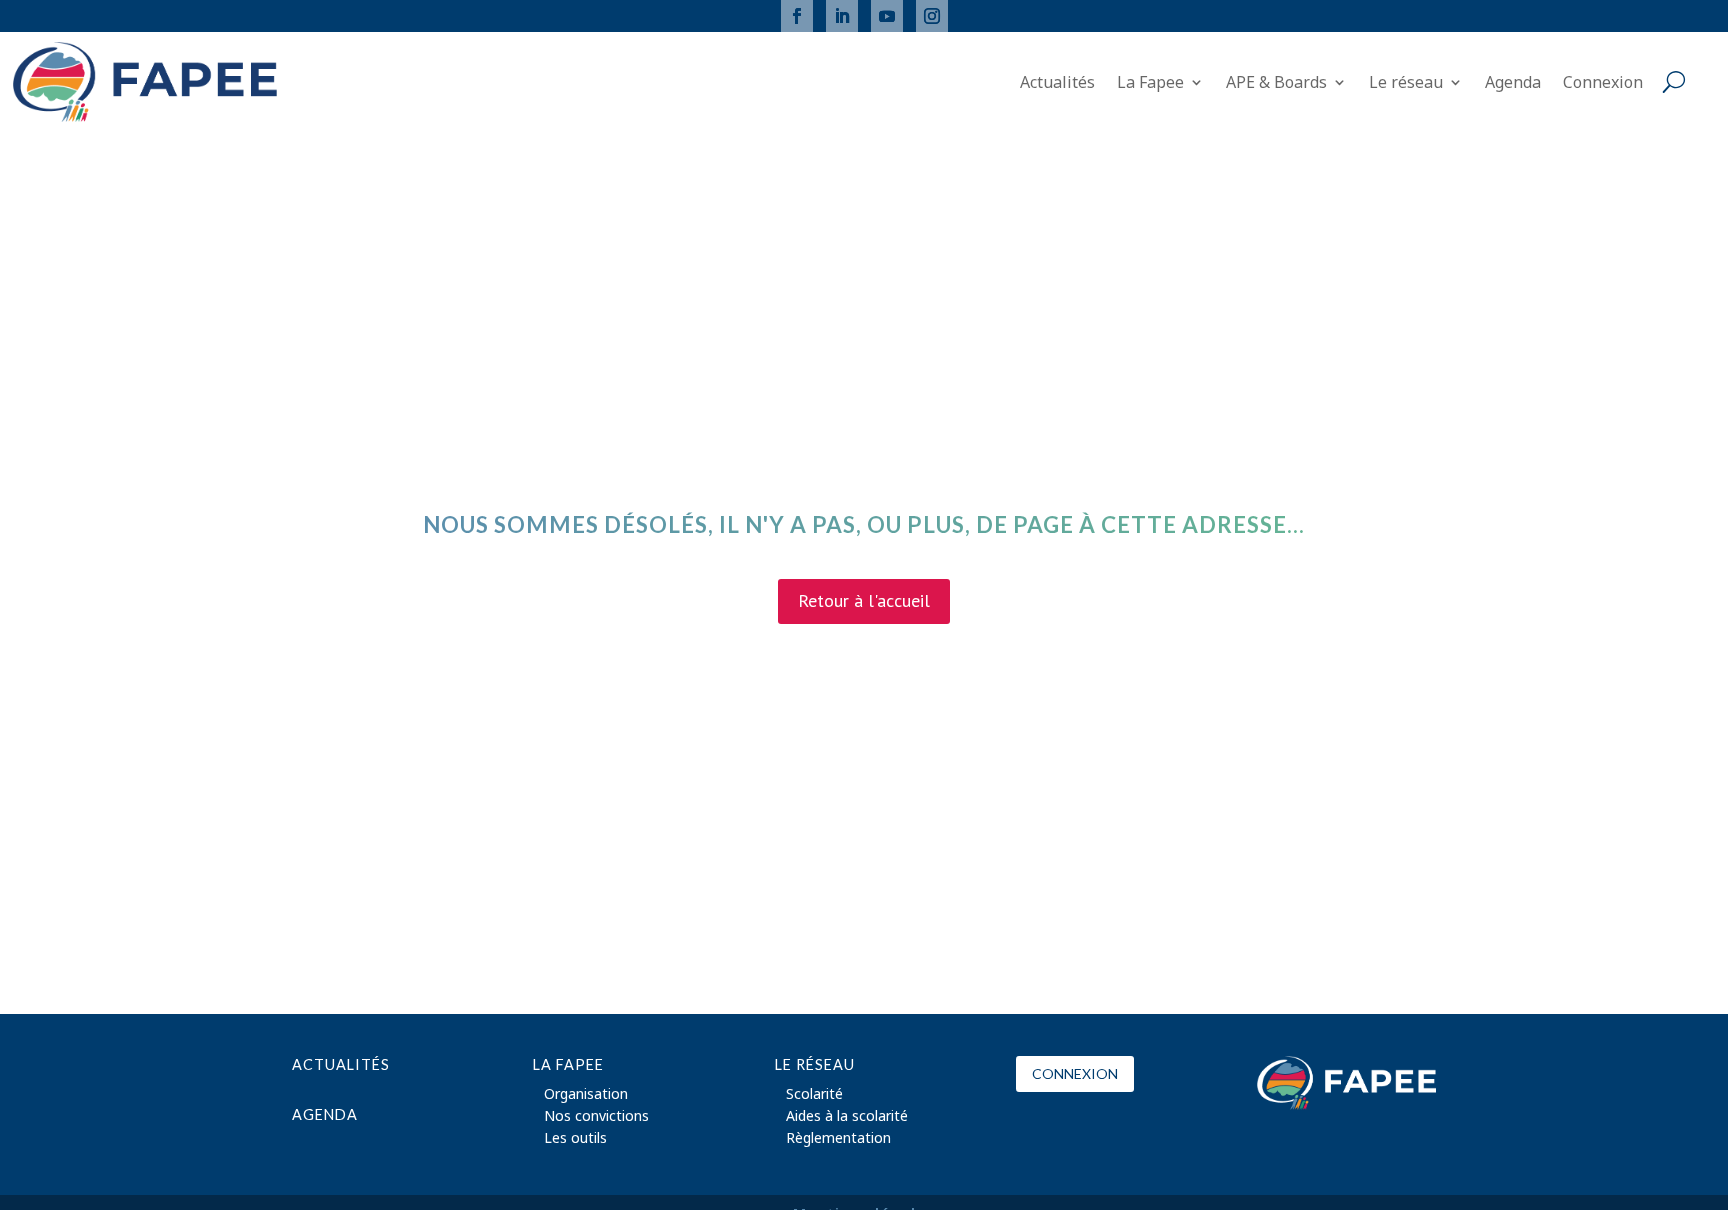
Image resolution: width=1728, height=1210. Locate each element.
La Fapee (1150, 84)
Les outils (575, 1139)
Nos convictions (596, 1117)
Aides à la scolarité (847, 1117)
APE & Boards (1276, 84)
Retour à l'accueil (864, 600)
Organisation (586, 1095)
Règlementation (838, 1139)
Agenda (1513, 84)
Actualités (1057, 84)
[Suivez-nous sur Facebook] (797, 16)
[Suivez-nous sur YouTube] (887, 16)
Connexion (1603, 84)
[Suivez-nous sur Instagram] (932, 16)
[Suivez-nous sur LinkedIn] (842, 16)
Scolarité (814, 1095)
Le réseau (1406, 84)
